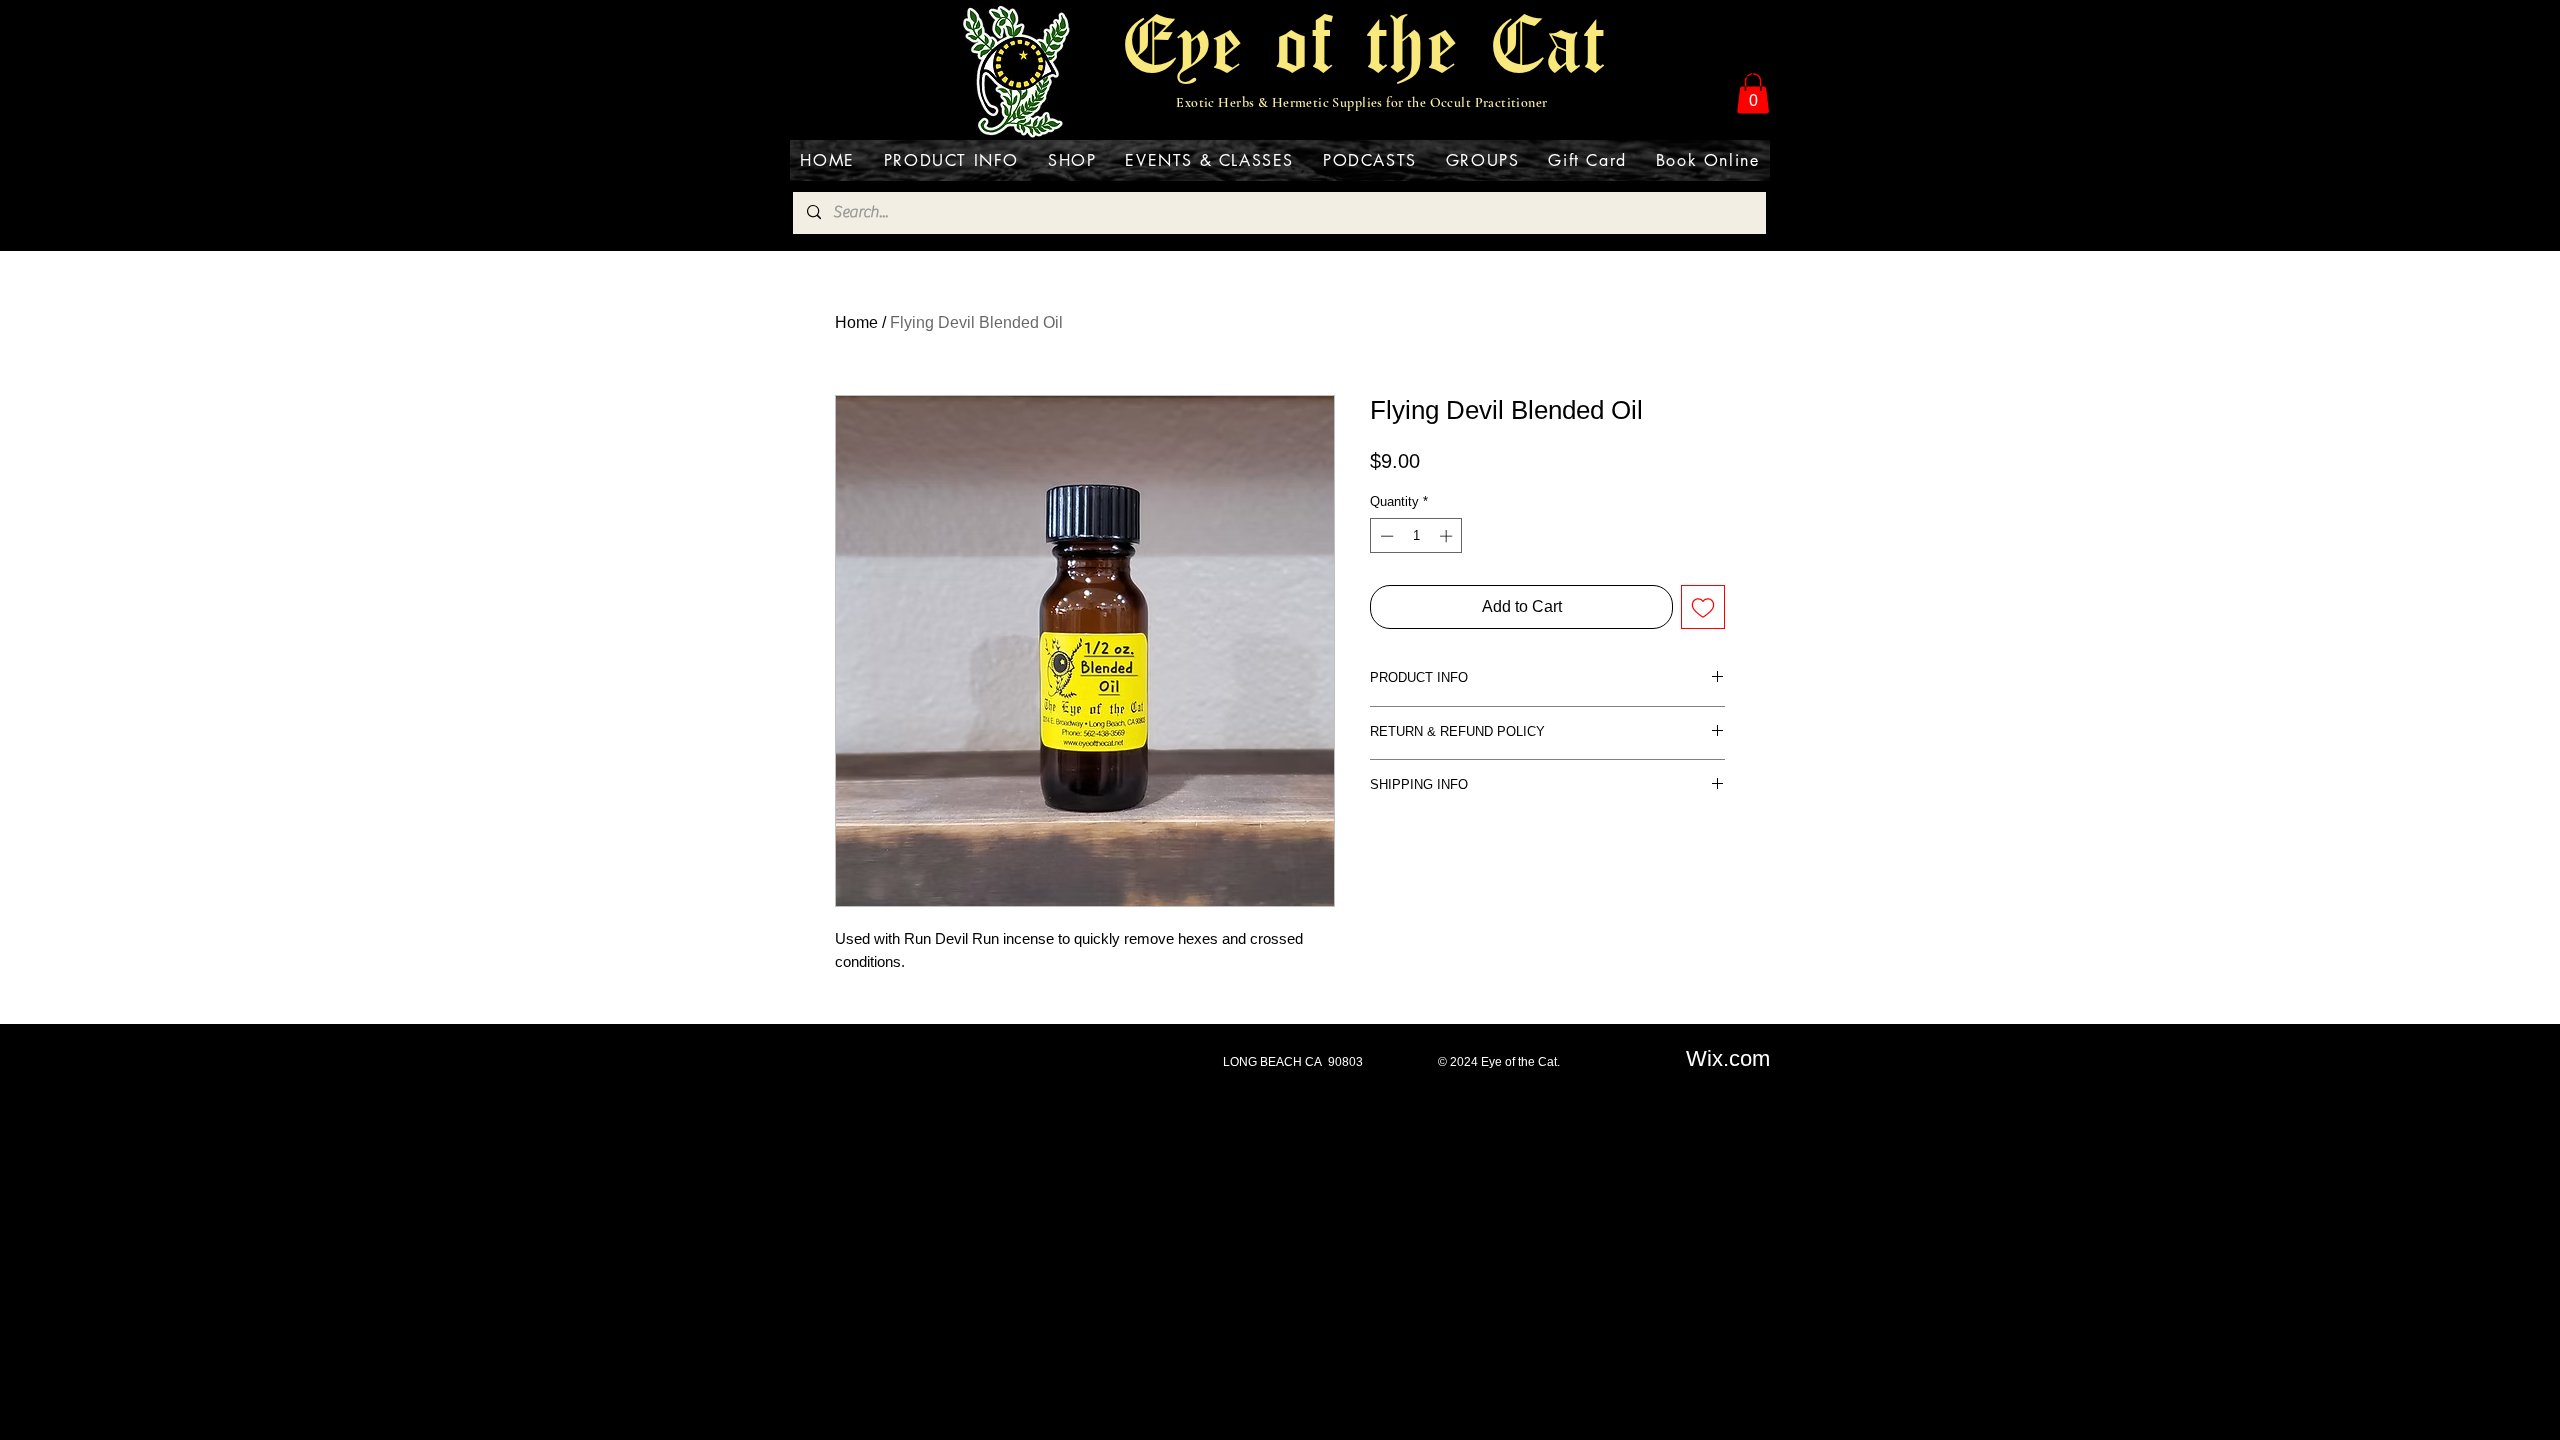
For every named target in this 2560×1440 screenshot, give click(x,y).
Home (856, 322)
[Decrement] (1385, 536)
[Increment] (1448, 536)
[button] (1753, 93)
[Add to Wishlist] (1703, 607)
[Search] (1749, 72)
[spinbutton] (1416, 536)
